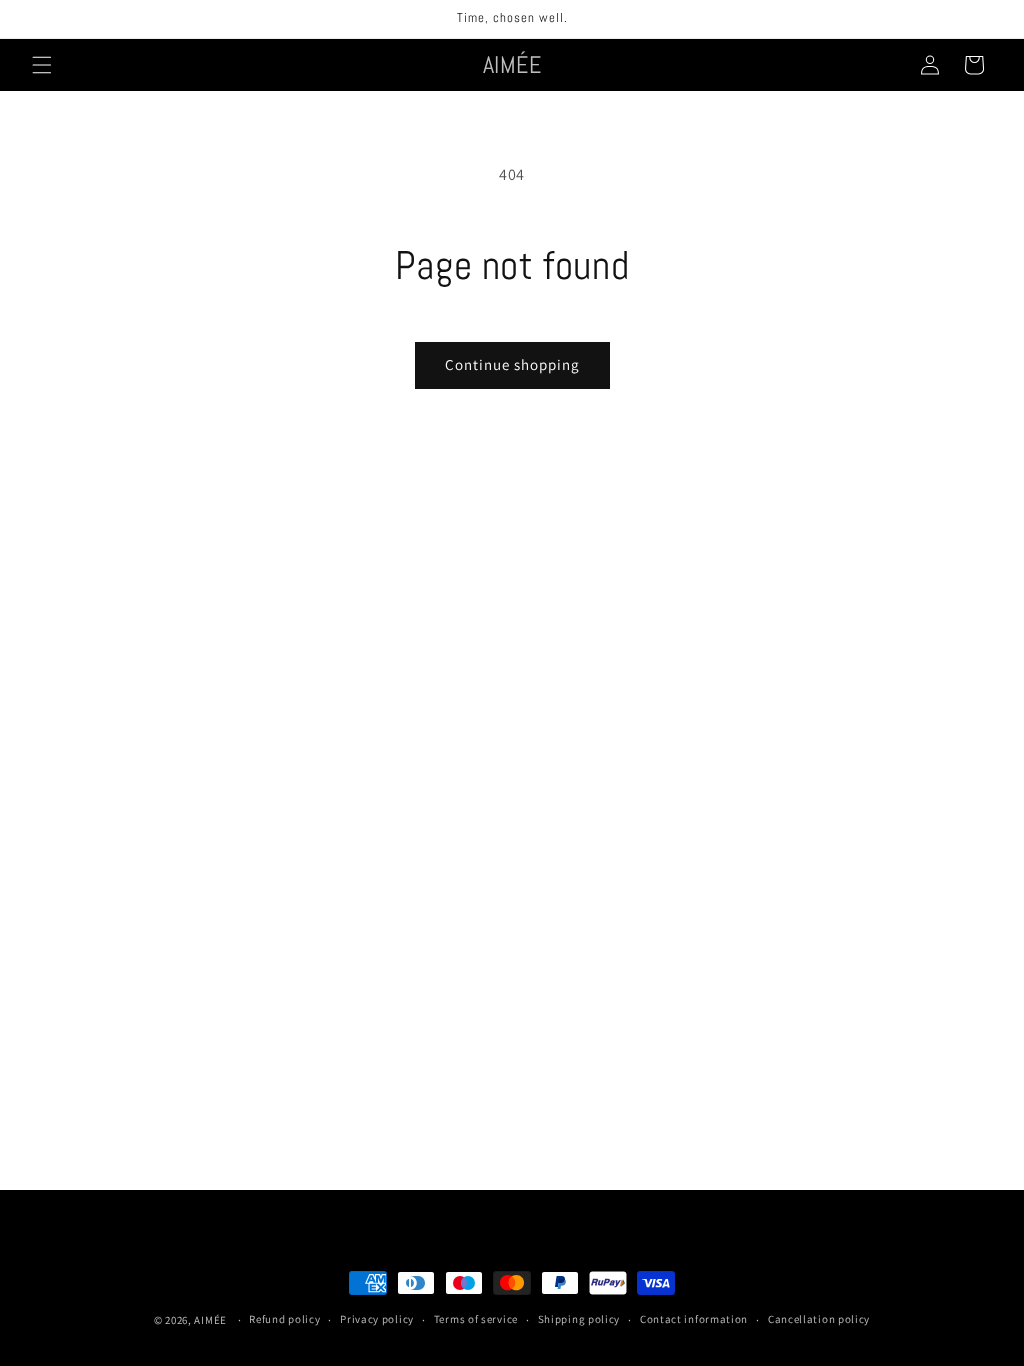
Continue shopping (512, 364)
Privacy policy (377, 1319)
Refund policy (284, 1319)
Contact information (694, 1319)
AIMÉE (210, 1320)
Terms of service (476, 1319)
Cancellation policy (819, 1319)
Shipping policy (579, 1319)
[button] (42, 65)
